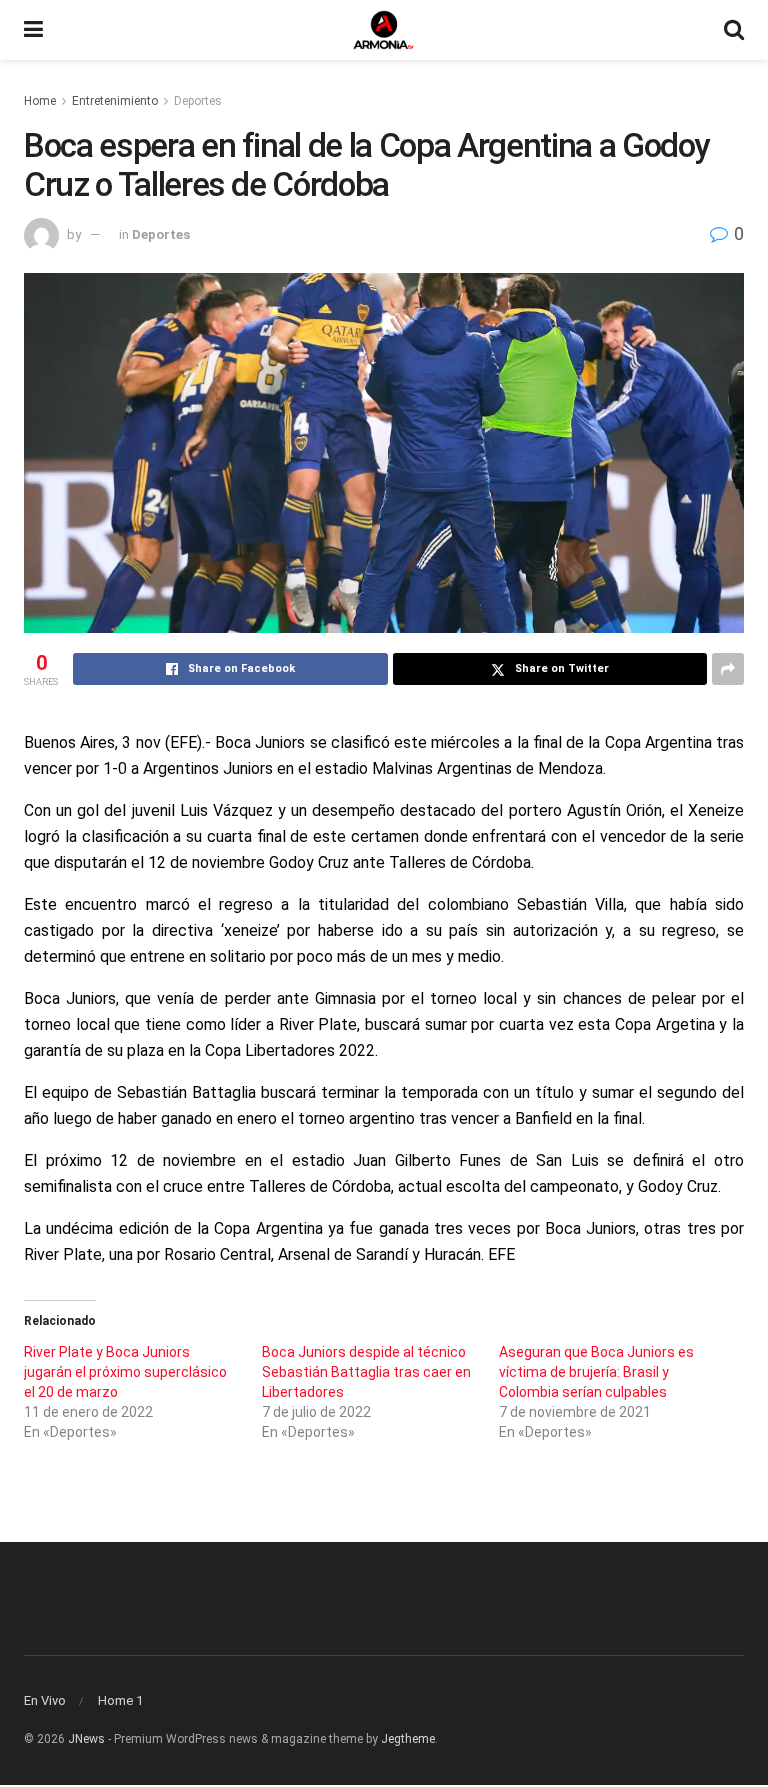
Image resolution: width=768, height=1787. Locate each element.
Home (40, 101)
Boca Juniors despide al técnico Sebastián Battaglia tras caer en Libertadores (366, 1372)
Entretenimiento (115, 101)
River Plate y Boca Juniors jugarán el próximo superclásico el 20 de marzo (125, 1372)
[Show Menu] (33, 30)
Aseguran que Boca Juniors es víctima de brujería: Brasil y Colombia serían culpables (596, 1372)
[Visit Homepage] (384, 30)
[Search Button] (734, 30)
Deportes (198, 101)
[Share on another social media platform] (728, 669)
